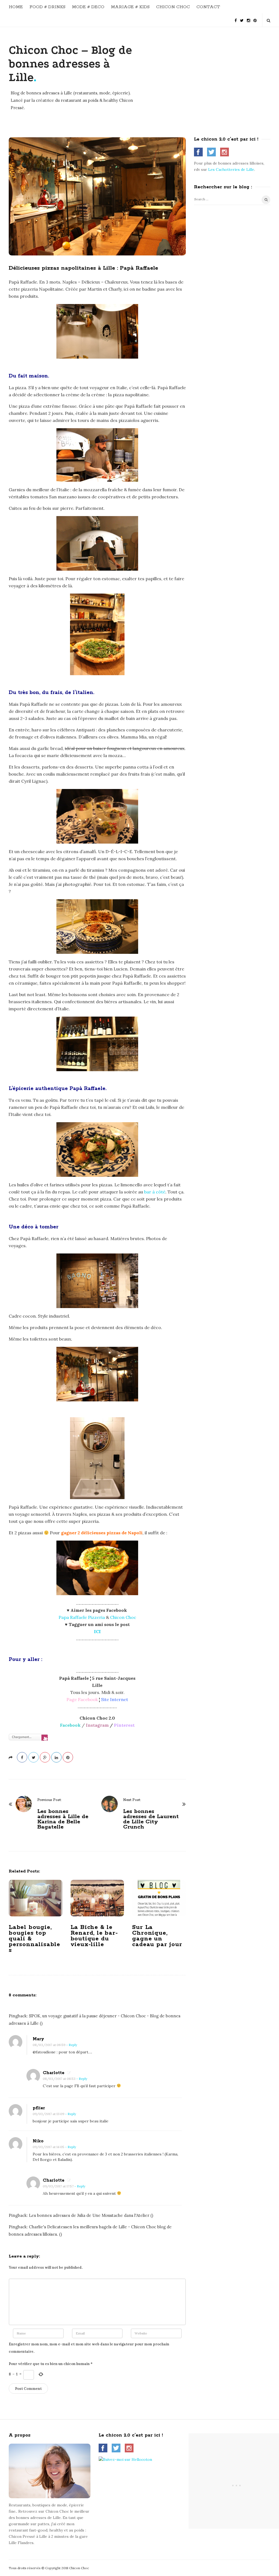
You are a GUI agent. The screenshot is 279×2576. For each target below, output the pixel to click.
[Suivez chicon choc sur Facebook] (198, 152)
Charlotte (54, 2073)
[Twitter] (242, 18)
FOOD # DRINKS (47, 7)
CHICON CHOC (173, 7)
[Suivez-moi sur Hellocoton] (125, 2459)
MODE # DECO (88, 7)
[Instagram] (248, 18)
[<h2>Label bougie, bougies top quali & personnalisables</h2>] (36, 1898)
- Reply (72, 2045)
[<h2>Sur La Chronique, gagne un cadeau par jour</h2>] (159, 1898)
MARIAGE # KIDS (130, 7)
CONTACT (208, 7)
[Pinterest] (255, 18)
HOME (16, 7)
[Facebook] (236, 18)
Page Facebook (82, 1699)
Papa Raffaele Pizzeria (82, 1617)
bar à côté (155, 1192)
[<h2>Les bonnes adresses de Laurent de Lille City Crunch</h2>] (110, 1804)
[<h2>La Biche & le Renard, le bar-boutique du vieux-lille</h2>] (97, 1898)
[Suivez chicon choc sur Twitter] (211, 152)
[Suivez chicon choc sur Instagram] (225, 152)
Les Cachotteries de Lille (231, 169)
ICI (97, 1631)
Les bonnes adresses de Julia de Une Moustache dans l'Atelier (89, 2215)
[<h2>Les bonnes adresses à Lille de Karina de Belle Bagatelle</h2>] (24, 1804)
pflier (39, 2108)
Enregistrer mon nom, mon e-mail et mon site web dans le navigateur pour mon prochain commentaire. (89, 2348)
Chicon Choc (123, 1617)
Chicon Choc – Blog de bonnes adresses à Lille (70, 64)
